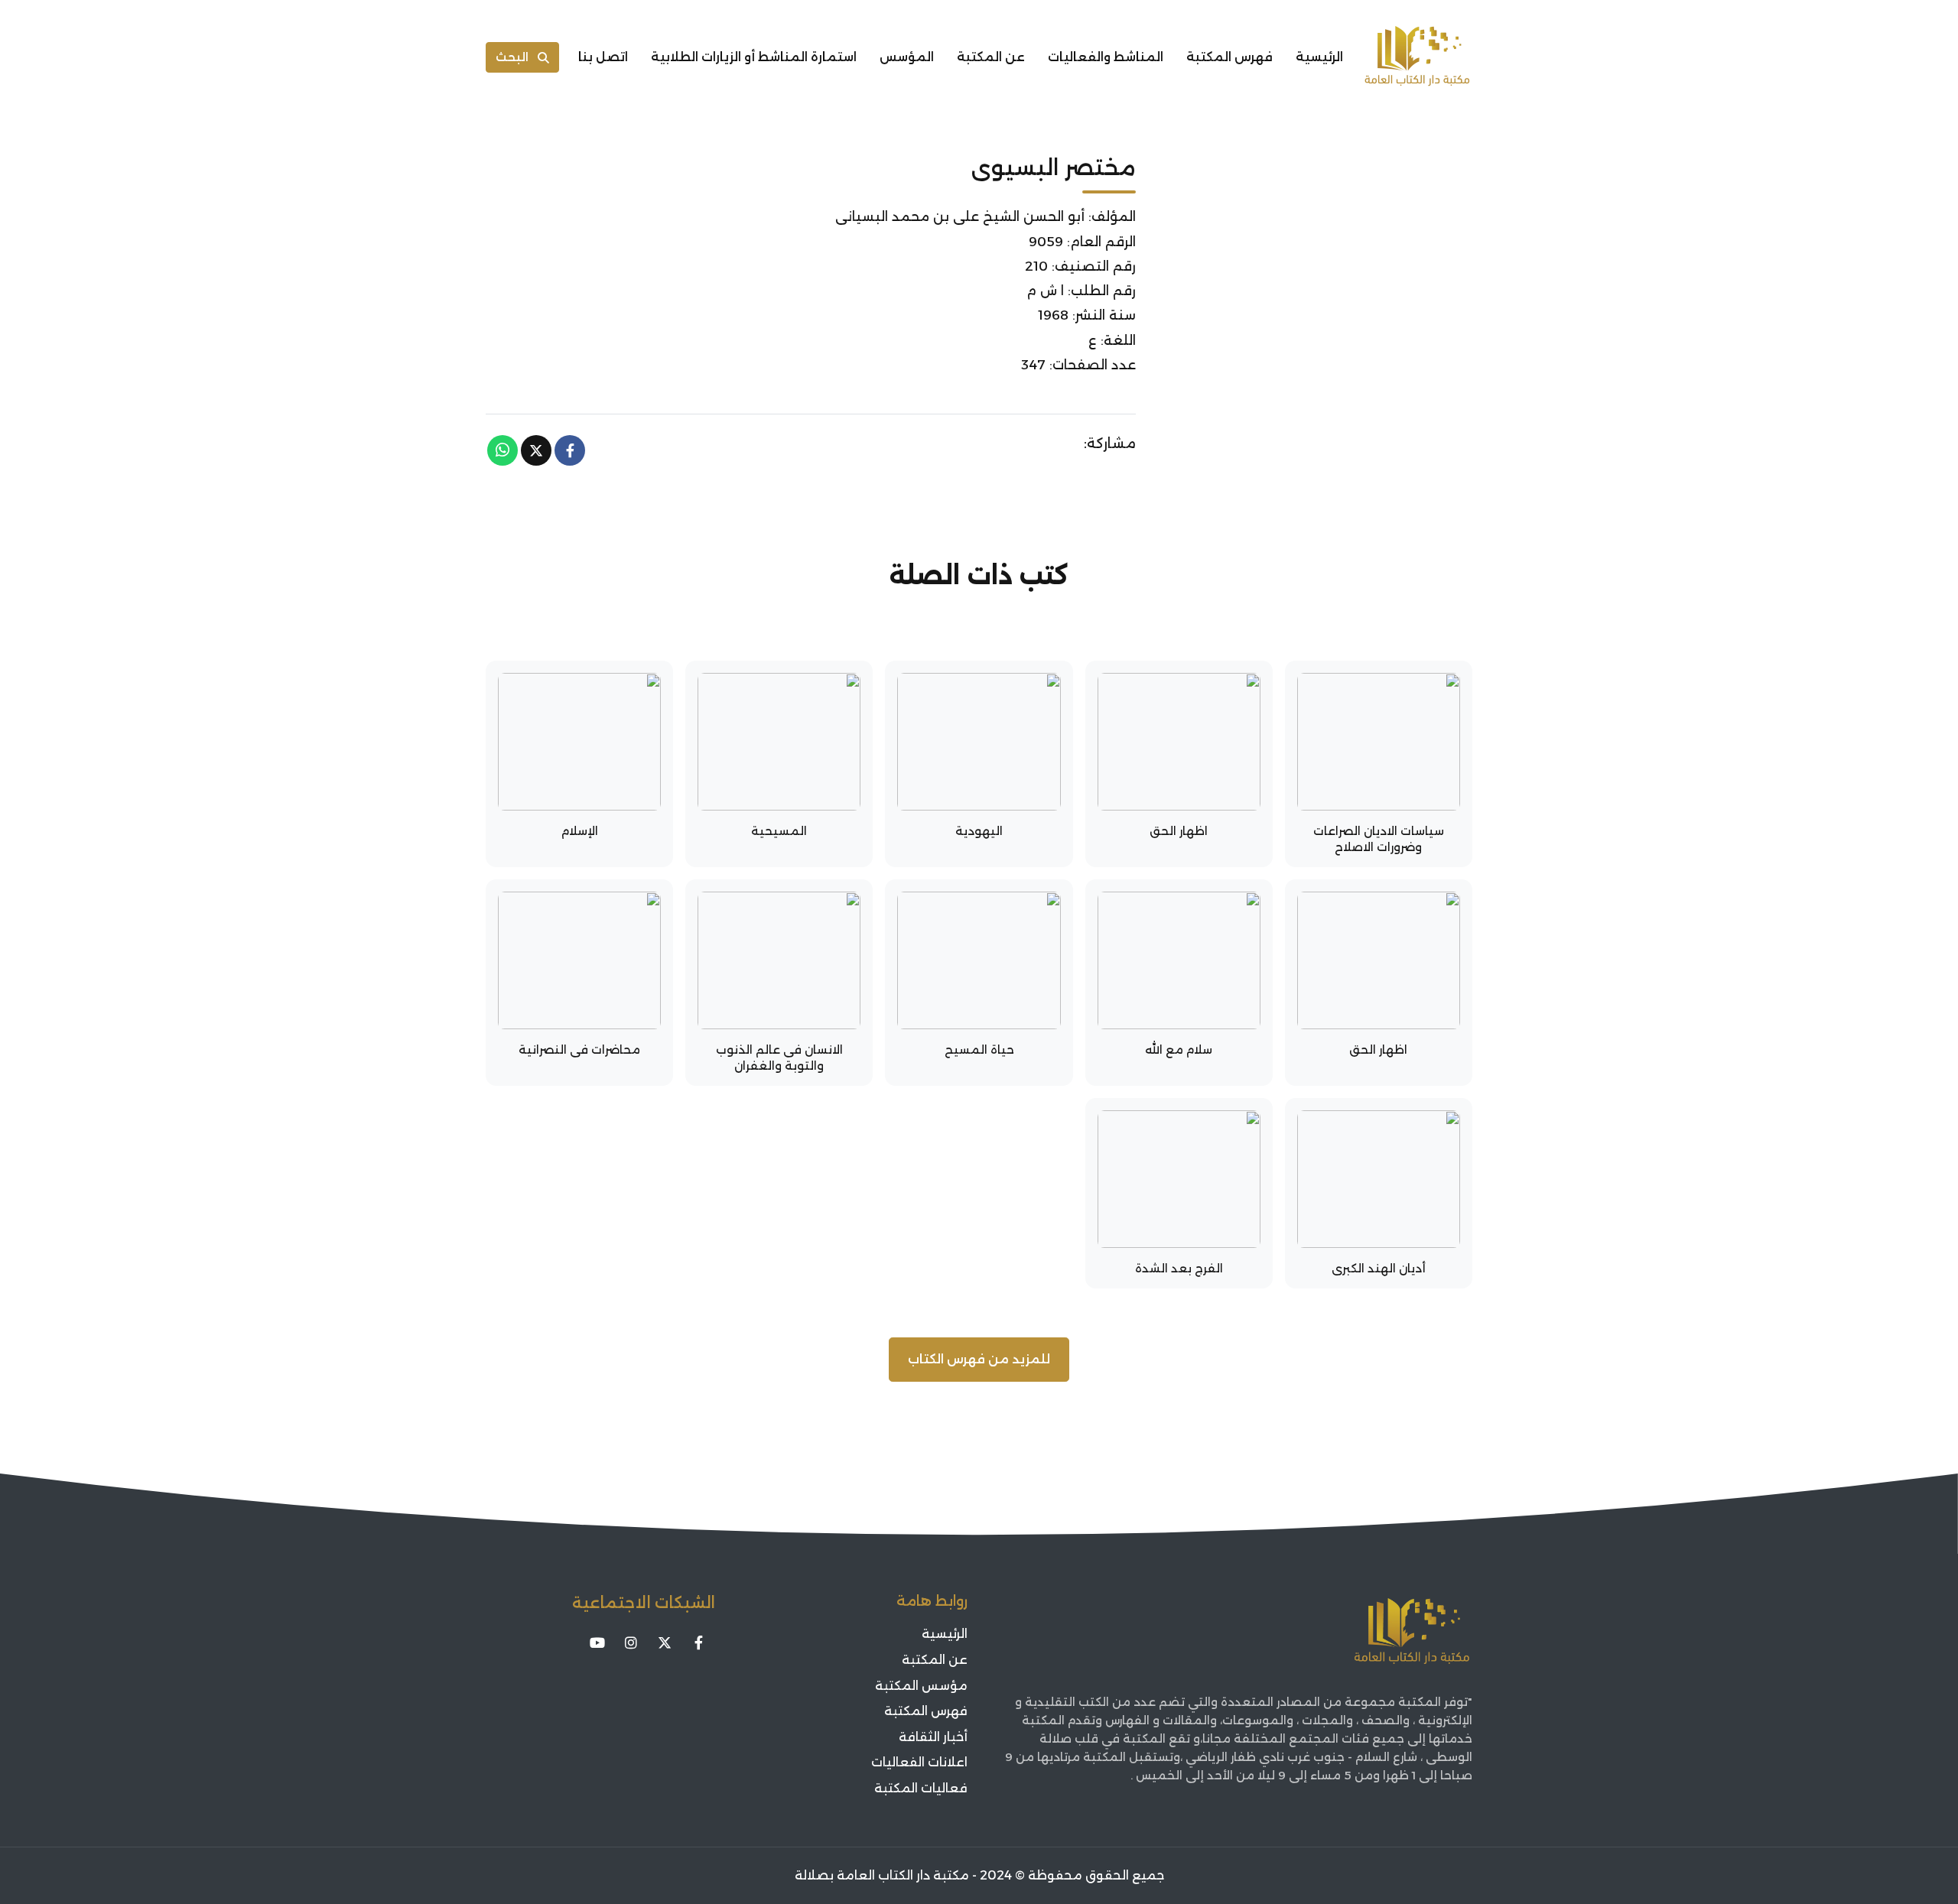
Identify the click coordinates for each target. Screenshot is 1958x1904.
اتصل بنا (603, 57)
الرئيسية (1319, 57)
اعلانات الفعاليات (919, 1762)
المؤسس (907, 57)
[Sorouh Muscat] (1417, 57)
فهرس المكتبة (1229, 57)
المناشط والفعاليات (1106, 57)
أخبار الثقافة (933, 1737)
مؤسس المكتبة (921, 1686)
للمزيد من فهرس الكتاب (979, 1359)
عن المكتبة (991, 57)
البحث (512, 57)
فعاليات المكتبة (921, 1788)
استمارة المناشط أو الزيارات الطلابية (754, 57)
